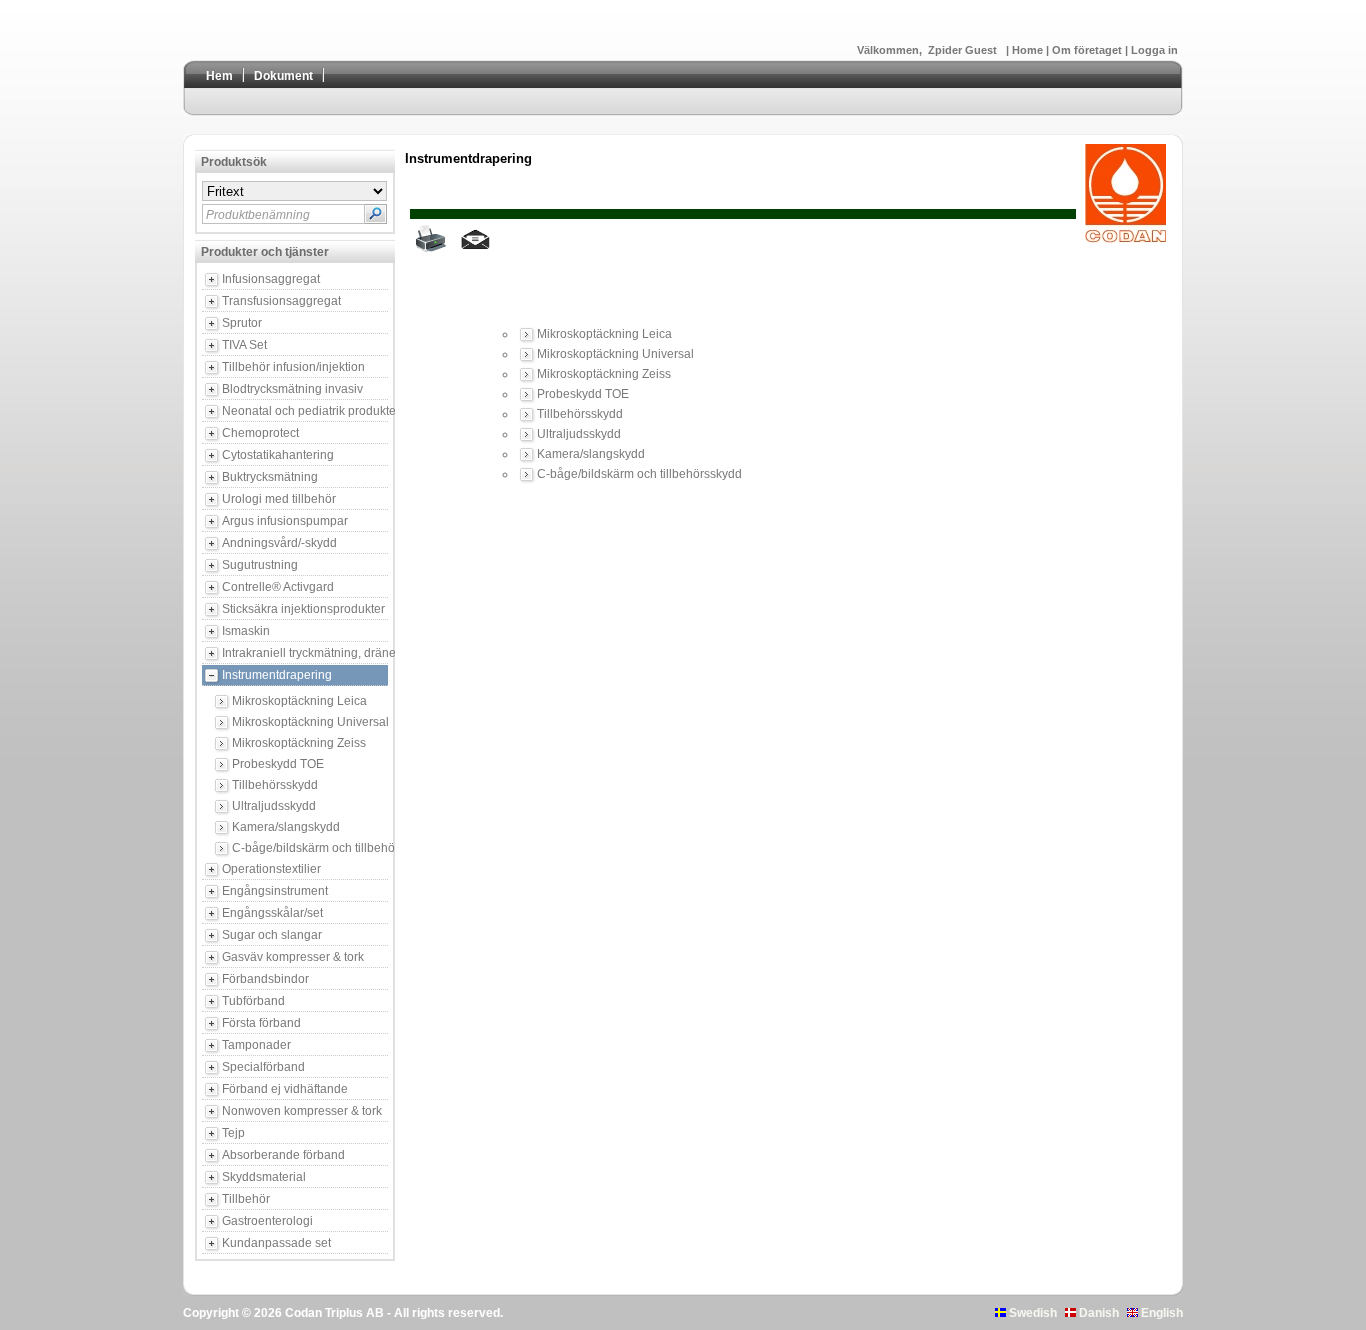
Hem (219, 76)
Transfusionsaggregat (281, 301)
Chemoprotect (260, 433)
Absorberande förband (283, 1155)
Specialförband (263, 1067)
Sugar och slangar (272, 935)
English (1160, 1313)
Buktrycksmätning (270, 477)
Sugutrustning (260, 565)
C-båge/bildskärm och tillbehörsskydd (310, 848)
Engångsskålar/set (272, 913)
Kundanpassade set (276, 1243)
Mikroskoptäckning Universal (310, 722)
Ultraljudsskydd (274, 806)
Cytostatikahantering (278, 455)
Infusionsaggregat (271, 279)
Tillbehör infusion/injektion (293, 367)
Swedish (1031, 1313)
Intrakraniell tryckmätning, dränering (305, 653)
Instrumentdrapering (277, 675)
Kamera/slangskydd (286, 827)
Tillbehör (246, 1199)
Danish (1097, 1313)
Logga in (1154, 50)
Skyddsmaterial (264, 1177)
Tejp (233, 1133)
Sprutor (242, 323)
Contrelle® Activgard (278, 587)
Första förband (261, 1023)
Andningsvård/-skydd (279, 543)
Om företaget (1088, 50)
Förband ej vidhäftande (285, 1089)
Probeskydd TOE (278, 764)
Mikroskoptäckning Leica (299, 701)
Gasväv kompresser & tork (293, 957)
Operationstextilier (271, 869)
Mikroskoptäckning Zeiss (299, 743)
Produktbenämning (258, 215)
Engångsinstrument (275, 891)
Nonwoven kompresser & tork (302, 1111)
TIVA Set (244, 345)
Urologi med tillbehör (279, 499)
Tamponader (256, 1045)
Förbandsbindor (265, 979)
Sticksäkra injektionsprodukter (303, 609)
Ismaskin (246, 631)
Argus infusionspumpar (285, 521)
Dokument (283, 76)
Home (1029, 50)
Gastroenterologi (267, 1221)
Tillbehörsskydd (275, 785)
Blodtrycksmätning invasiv (292, 389)
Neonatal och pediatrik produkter (305, 411)
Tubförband (253, 1001)
